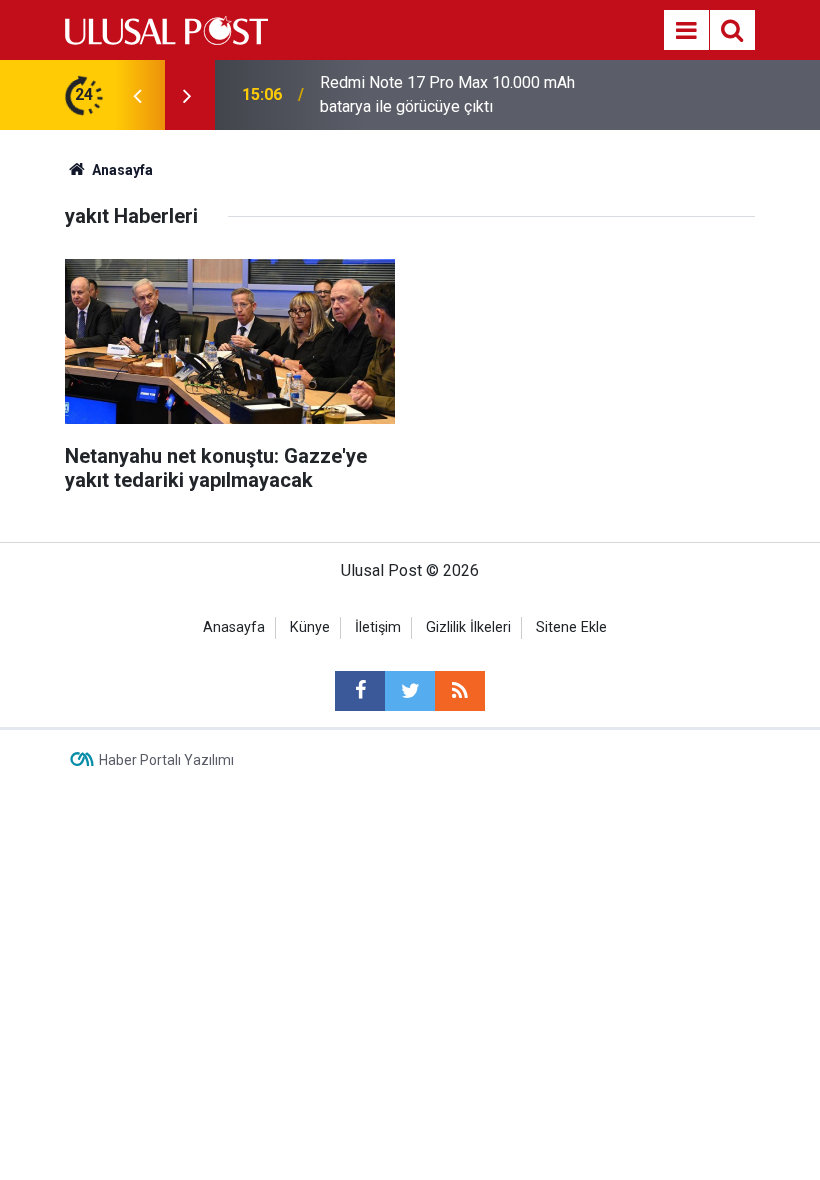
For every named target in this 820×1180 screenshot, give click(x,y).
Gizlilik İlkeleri (468, 627)
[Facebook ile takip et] (360, 691)
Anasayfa (234, 627)
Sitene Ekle (571, 627)
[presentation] (137, 95)
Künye (310, 627)
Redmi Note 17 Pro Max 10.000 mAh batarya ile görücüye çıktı (447, 94)
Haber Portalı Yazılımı (166, 760)
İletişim (378, 627)
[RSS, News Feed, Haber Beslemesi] (460, 691)
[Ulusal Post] (166, 28)
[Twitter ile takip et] (410, 691)
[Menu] (686, 31)
